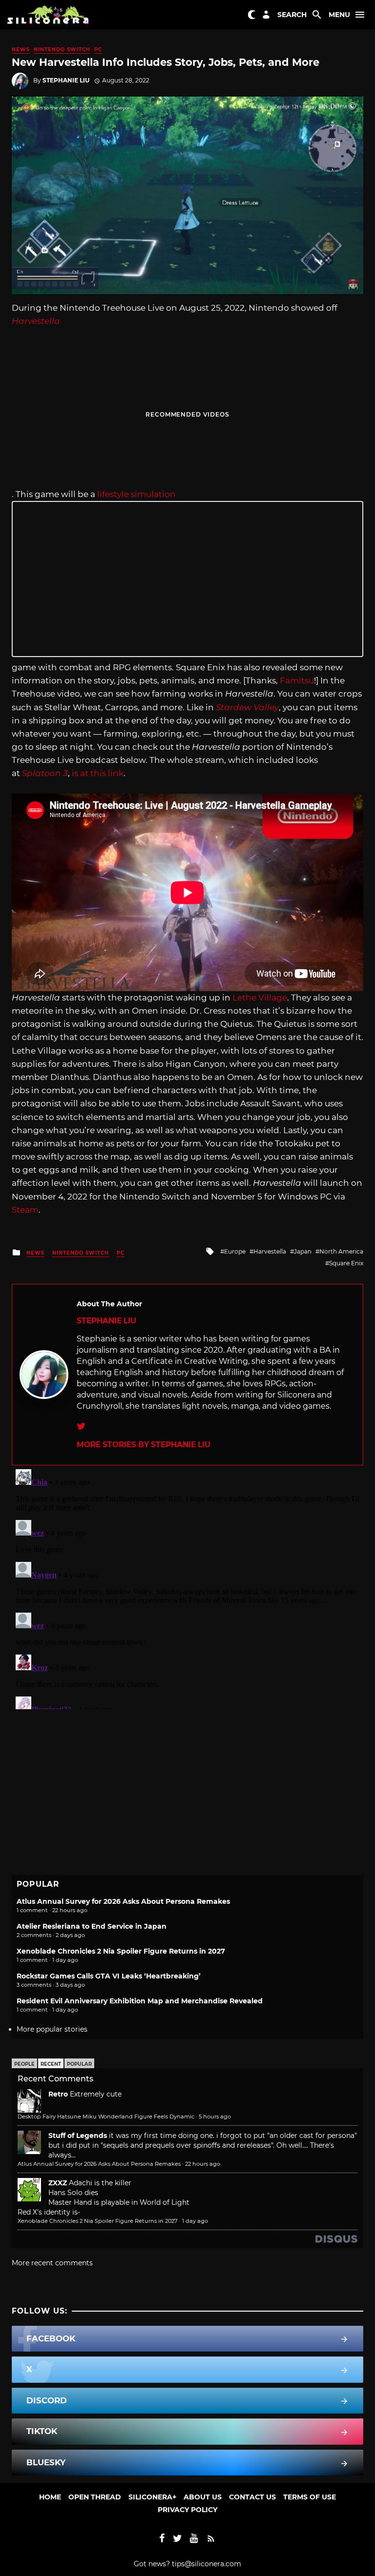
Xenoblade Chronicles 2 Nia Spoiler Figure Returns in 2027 (121, 1951)
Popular (79, 2064)
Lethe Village (260, 998)
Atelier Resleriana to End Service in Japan (92, 1926)
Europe (235, 1251)
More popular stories (52, 2029)
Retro (58, 2094)
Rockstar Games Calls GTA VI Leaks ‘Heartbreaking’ (109, 1976)
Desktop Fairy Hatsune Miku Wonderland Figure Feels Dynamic (106, 2117)
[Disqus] (187, 1587)
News (21, 50)
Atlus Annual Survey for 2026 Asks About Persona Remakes (123, 1901)
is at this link (98, 773)
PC (98, 50)
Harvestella (270, 1251)
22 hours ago (203, 2164)
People (24, 2064)
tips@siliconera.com (207, 2564)
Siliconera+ (152, 2497)
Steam (25, 1210)
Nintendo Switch (62, 50)
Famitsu (297, 680)
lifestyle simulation (136, 494)
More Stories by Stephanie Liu (144, 1445)
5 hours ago (215, 2117)
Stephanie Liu (66, 80)
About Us (203, 2497)
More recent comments (52, 2263)
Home (50, 2497)
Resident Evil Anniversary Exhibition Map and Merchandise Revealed (140, 2001)
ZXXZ (58, 2183)
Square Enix (346, 1263)
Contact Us (252, 2497)
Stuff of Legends (78, 2136)
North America (341, 1251)
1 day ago (195, 2221)
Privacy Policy (187, 2510)
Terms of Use (310, 2497)
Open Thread (95, 2497)
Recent (51, 2064)
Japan (303, 1251)
